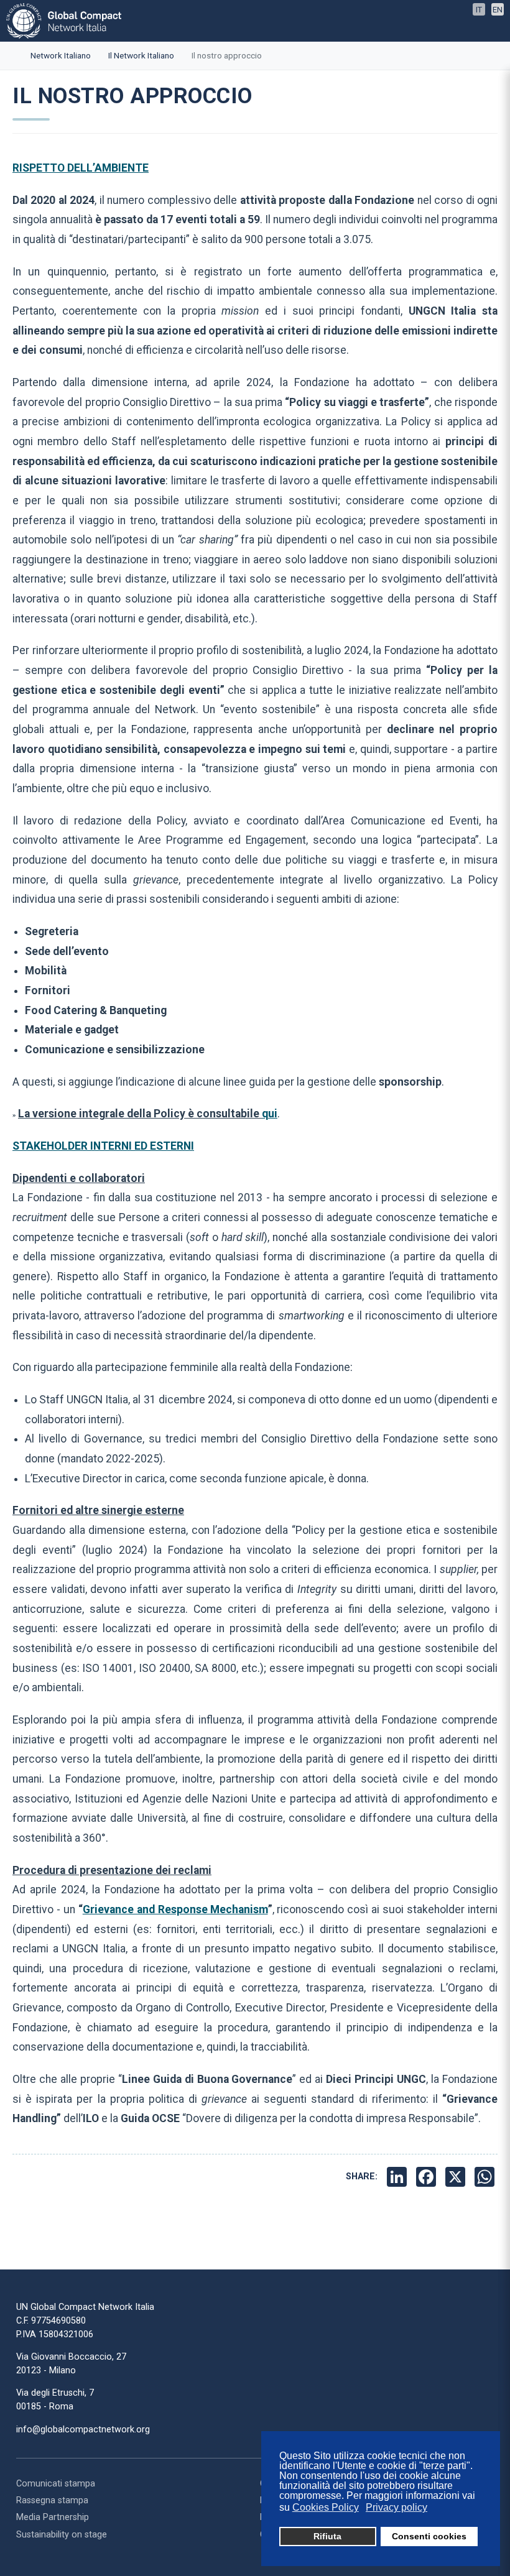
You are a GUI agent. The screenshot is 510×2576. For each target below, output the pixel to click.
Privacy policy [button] (396, 2507)
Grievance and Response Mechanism (175, 1909)
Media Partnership (53, 2517)
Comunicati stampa (56, 2484)
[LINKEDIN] (398, 2177)
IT (479, 10)
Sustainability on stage (62, 2535)
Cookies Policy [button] (326, 2507)
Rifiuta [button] (327, 2536)
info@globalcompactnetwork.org (83, 2430)
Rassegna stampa (52, 2500)
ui (270, 1114)
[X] (457, 2177)
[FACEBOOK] (428, 2177)
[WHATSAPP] (486, 2177)
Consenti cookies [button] (429, 2536)
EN (498, 10)
